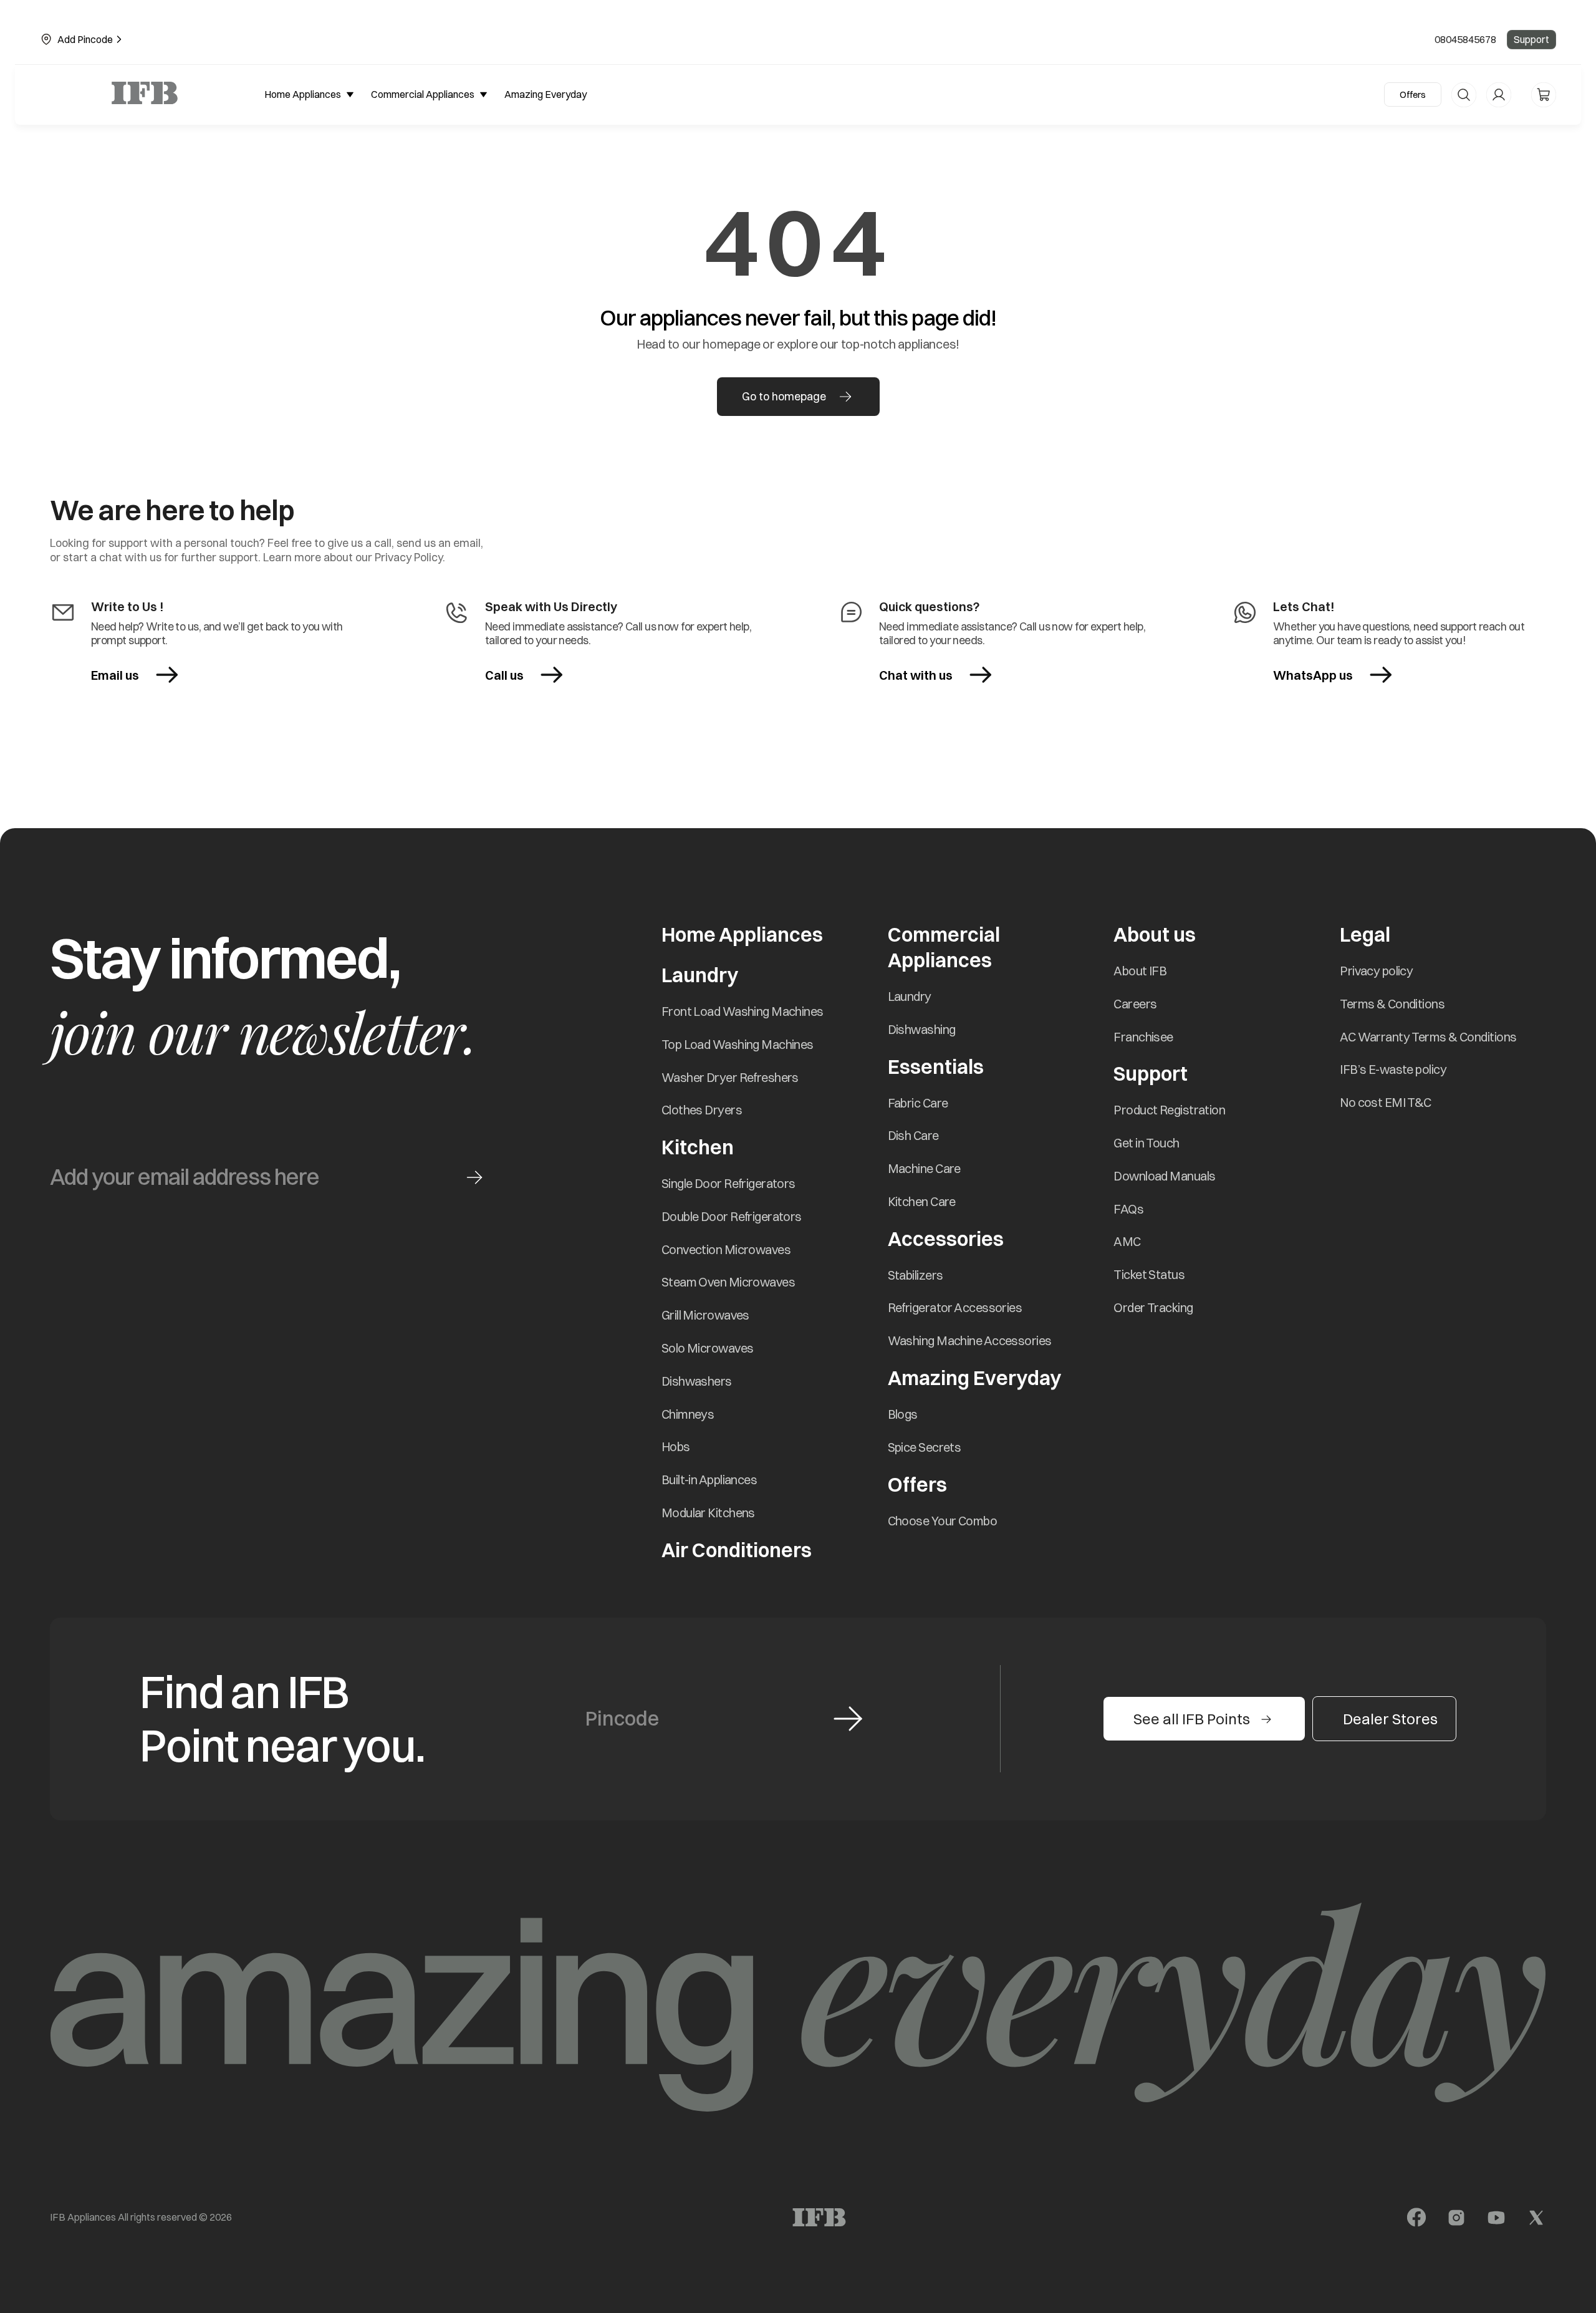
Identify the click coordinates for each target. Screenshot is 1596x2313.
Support (1531, 39)
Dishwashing (922, 1029)
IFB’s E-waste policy (1393, 1069)
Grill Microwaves (705, 1315)
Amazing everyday (546, 94)
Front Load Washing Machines (743, 1011)
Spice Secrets (925, 1447)
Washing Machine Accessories (970, 1340)
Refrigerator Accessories (955, 1307)
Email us (115, 675)
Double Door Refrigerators (732, 1216)
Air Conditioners (737, 1550)
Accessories (946, 1239)
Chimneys (688, 1414)
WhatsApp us (1328, 675)
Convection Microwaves (726, 1249)
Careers (1135, 1004)
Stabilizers (916, 1275)
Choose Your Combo (942, 1521)
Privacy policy (1376, 971)
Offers (1413, 94)
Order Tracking (1153, 1307)
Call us (504, 675)
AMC (1127, 1241)
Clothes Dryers (702, 1110)
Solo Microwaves (708, 1348)
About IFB (1140, 971)
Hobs (676, 1446)
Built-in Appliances (709, 1480)
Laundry (910, 996)
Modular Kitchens (708, 1513)
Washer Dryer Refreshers (730, 1077)
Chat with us (916, 675)
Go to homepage (784, 396)
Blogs (903, 1414)
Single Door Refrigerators (728, 1183)
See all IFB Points (1192, 1719)
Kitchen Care (922, 1201)
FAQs (1128, 1209)
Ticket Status (1149, 1274)
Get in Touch (1146, 1143)
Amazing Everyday (974, 1378)
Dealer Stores (1390, 1719)
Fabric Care (918, 1103)
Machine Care (924, 1168)
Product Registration (1169, 1110)
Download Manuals (1164, 1176)
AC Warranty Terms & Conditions (1428, 1037)
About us (1155, 934)
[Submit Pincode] (848, 1719)
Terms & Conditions (1392, 1004)
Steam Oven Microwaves (728, 1282)
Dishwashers (697, 1381)
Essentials (936, 1067)
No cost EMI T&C (1386, 1102)
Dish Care (913, 1135)
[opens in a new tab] (1416, 2218)
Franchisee (1143, 1037)
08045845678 (1465, 39)
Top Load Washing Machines (738, 1044)
